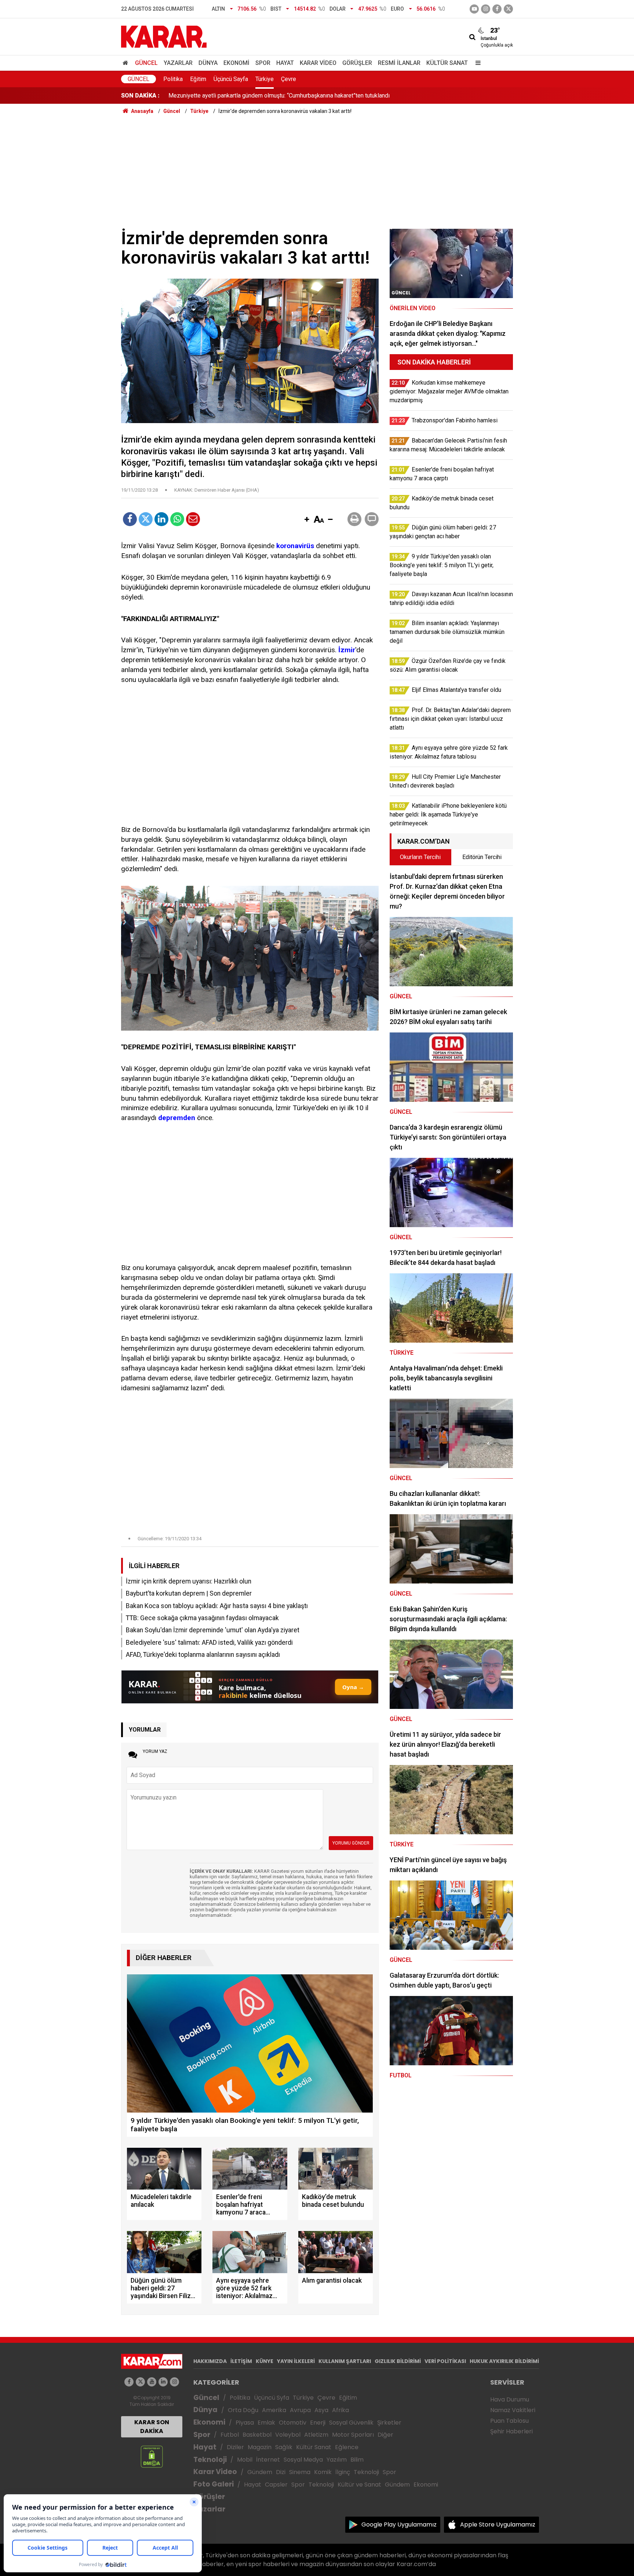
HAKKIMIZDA (210, 2361)
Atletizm (316, 2435)
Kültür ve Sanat (359, 2485)
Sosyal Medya (303, 2460)
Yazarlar (178, 63)
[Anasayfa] (127, 63)
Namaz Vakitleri (513, 2410)
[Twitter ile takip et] (508, 9)
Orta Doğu (243, 2410)
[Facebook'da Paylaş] (130, 519)
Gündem (260, 2472)
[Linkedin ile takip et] (163, 2382)
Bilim (357, 2460)
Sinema (300, 2472)
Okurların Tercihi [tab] (420, 857)
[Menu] (476, 63)
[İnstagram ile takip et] (486, 9)
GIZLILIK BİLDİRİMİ (398, 2361)
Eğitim (198, 79)
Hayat (285, 63)
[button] (307, 520)
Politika (173, 79)
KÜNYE (265, 2361)
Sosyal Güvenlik (351, 2423)
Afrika (340, 2410)
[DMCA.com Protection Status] (152, 2456)
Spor (263, 63)
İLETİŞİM (241, 2361)
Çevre (289, 79)
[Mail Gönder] (193, 519)
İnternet (268, 2460)
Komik (323, 2472)
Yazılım (337, 2460)
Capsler (276, 2485)
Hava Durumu (510, 2399)
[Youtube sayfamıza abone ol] (152, 2382)
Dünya (208, 63)
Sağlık (284, 2447)
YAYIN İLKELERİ (296, 2361)
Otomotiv (293, 2423)
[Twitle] (146, 519)
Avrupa (300, 2410)
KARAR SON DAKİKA (152, 2427)
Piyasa (245, 2423)
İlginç (343, 2472)
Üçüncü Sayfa (231, 79)
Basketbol (257, 2435)
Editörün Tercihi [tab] (482, 857)
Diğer (385, 2435)
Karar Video (318, 63)
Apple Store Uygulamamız (498, 2524)
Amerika (274, 2410)
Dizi (281, 2472)
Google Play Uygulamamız (399, 2524)
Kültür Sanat (447, 63)
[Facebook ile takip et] (497, 9)
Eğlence (347, 2447)
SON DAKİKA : (140, 96)
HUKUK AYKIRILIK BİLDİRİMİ (504, 2361)
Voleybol (288, 2435)
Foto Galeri (214, 2484)
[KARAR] (164, 36)
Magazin (260, 2447)
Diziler (235, 2447)
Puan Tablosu (509, 2421)
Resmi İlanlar (399, 63)
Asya (321, 2410)
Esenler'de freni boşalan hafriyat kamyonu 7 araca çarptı (239, 96)
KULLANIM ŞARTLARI (345, 2361)
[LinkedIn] (161, 519)
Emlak (266, 2423)
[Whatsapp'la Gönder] (177, 519)
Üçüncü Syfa (272, 2398)
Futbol (230, 2435)
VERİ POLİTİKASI (445, 2361)
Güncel (146, 63)
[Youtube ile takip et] (474, 9)
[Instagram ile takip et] (174, 2382)
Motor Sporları (353, 2435)
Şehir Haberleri (511, 2431)
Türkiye (265, 79)
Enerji (318, 2423)
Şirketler (389, 2423)
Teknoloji (210, 2460)
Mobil (245, 2460)
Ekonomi (236, 63)
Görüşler (357, 63)
